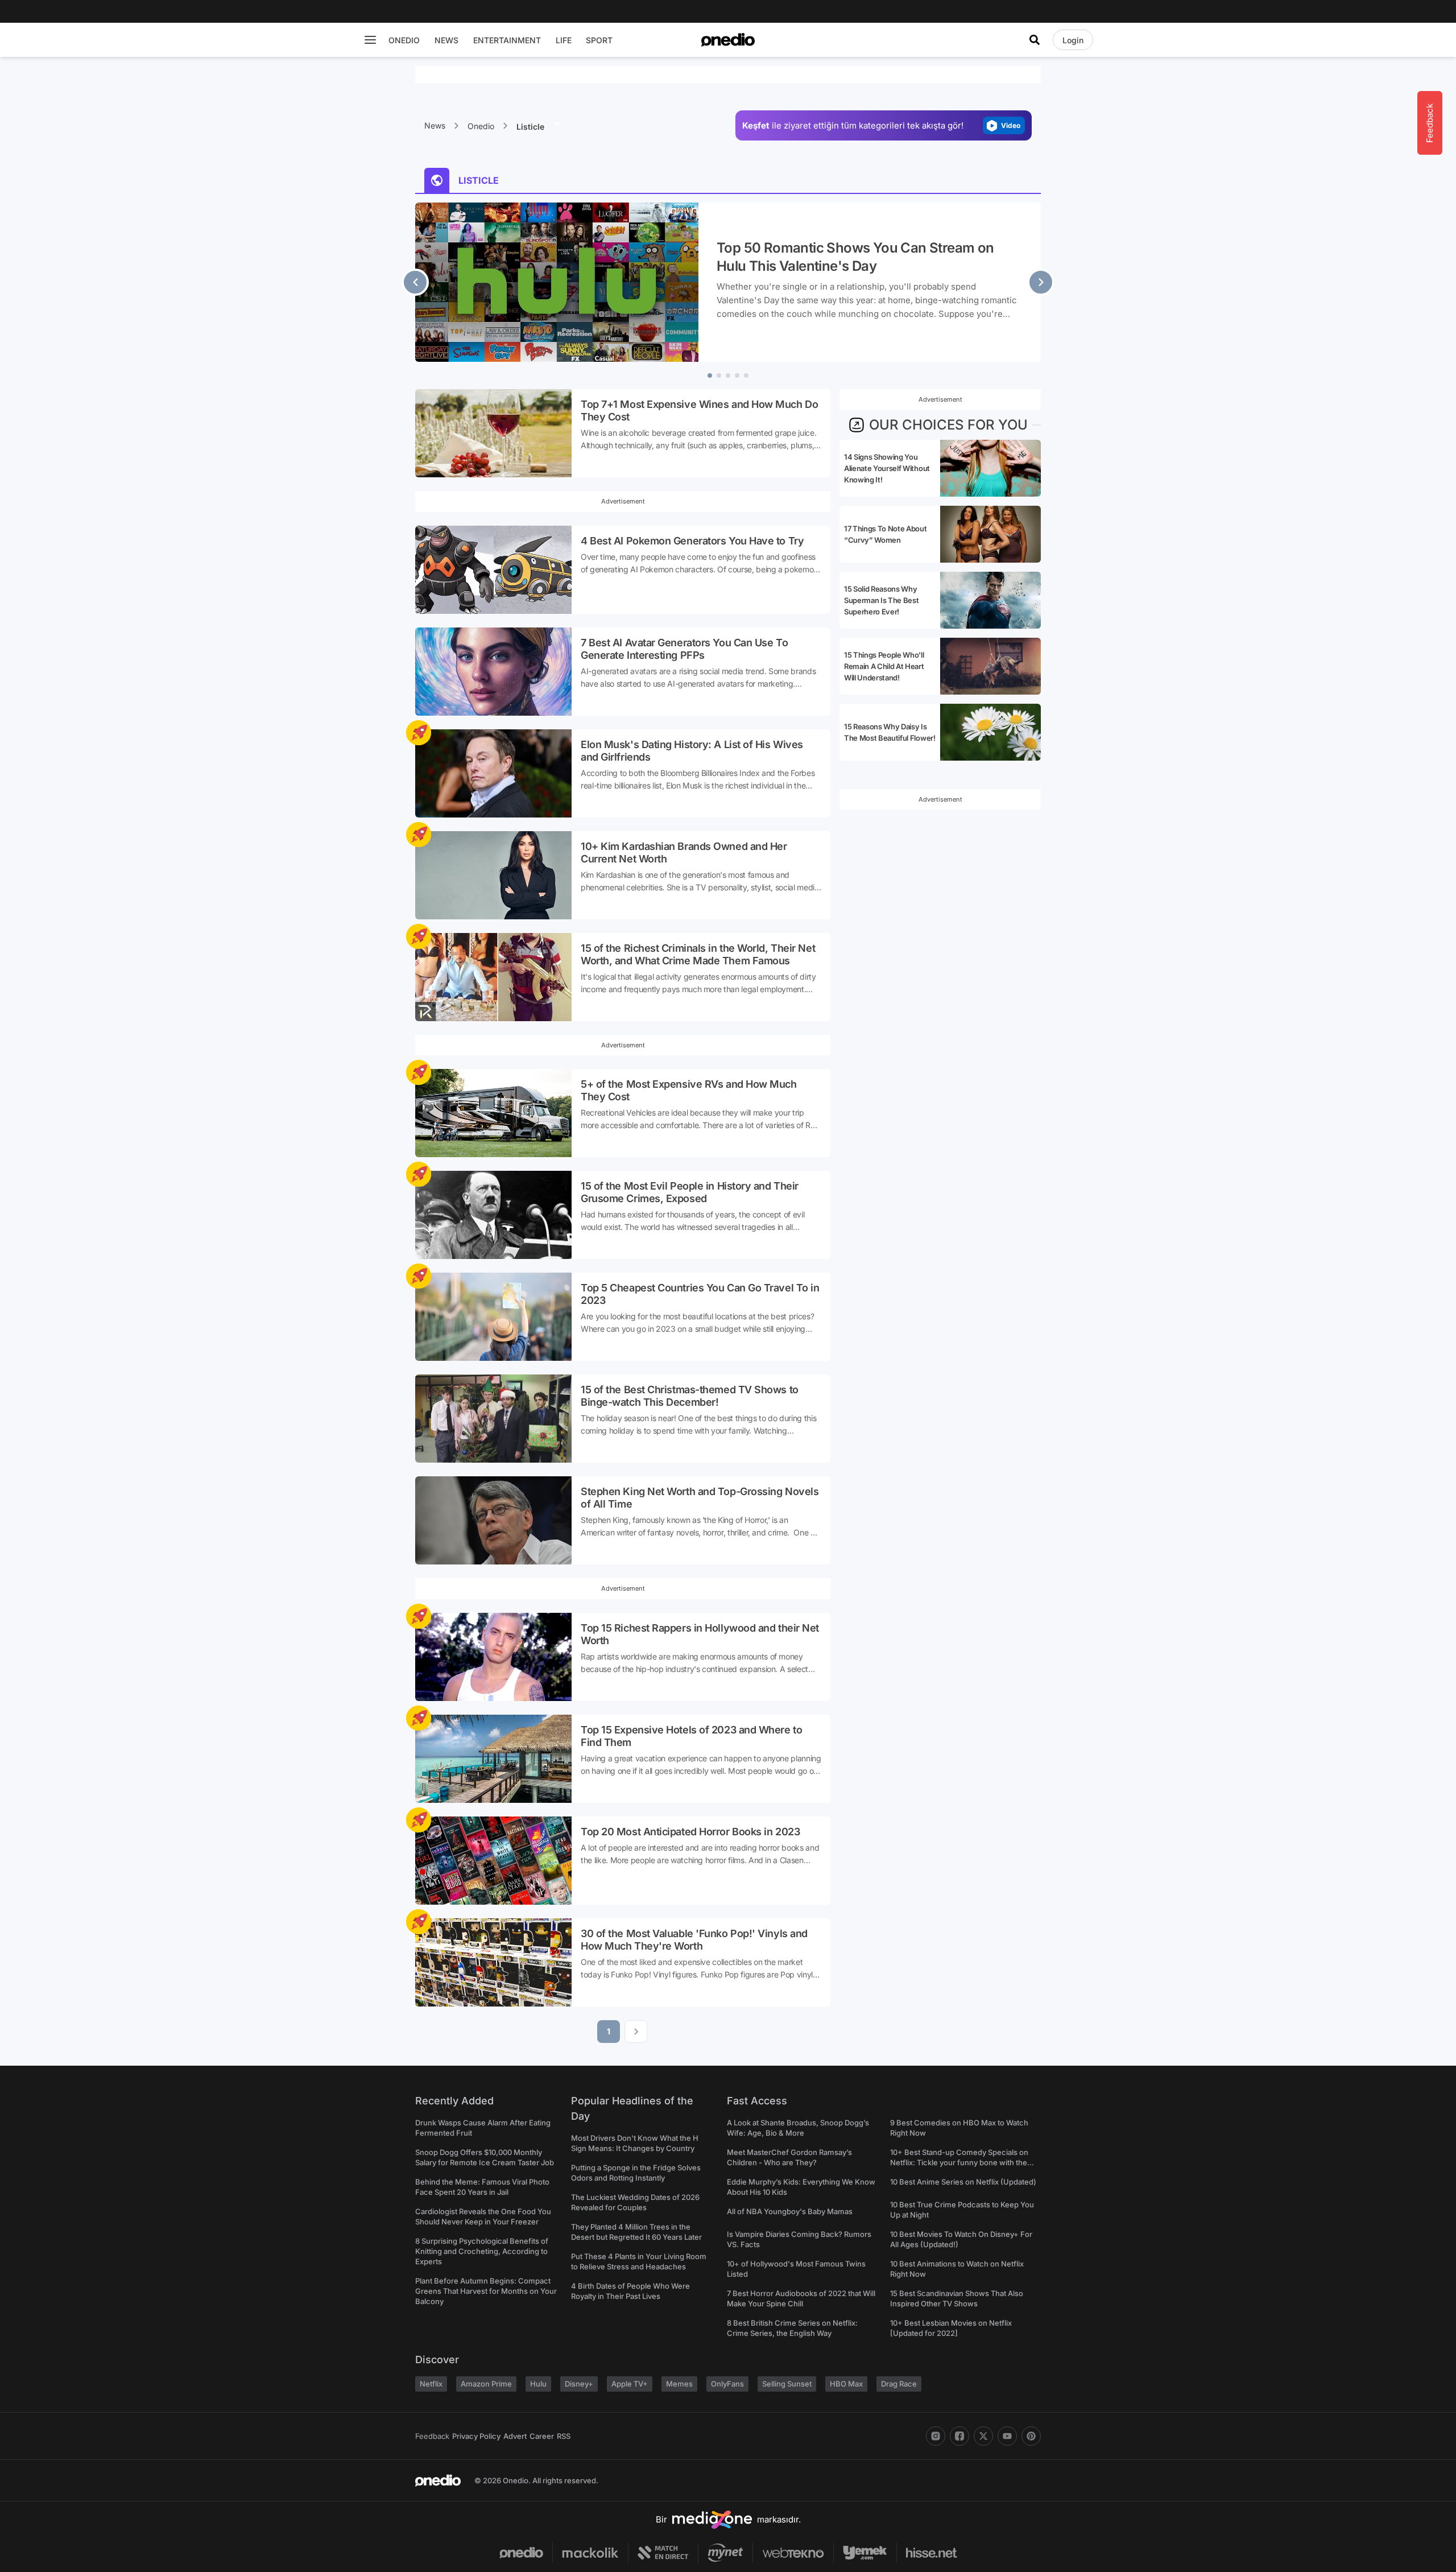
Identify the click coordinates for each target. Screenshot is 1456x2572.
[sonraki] (1041, 282)
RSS (564, 2436)
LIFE (564, 40)
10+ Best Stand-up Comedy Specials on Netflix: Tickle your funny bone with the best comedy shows (959, 2162)
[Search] (1035, 40)
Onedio (481, 126)
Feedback (432, 2436)
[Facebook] (959, 2436)
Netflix (431, 2384)
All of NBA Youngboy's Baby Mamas (790, 2211)
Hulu (538, 2384)
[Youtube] (1007, 2436)
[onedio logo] (728, 40)
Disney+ (579, 2384)
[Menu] (370, 40)
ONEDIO (404, 40)
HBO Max (846, 2384)
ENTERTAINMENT (507, 40)
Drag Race (899, 2384)
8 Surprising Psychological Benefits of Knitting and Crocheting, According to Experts (482, 2251)
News (435, 125)
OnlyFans (727, 2384)
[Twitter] (983, 2436)
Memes (679, 2384)
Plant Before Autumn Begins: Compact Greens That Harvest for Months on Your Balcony (486, 2291)
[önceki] (415, 282)
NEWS (446, 40)
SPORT (599, 40)
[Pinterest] (1031, 2436)
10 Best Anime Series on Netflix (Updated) (963, 2182)
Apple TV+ (630, 2384)
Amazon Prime (486, 2384)
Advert (515, 2436)
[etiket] (419, 733)
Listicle (531, 127)
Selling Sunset (787, 2384)
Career (542, 2436)
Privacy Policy (476, 2436)
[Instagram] (936, 2436)
